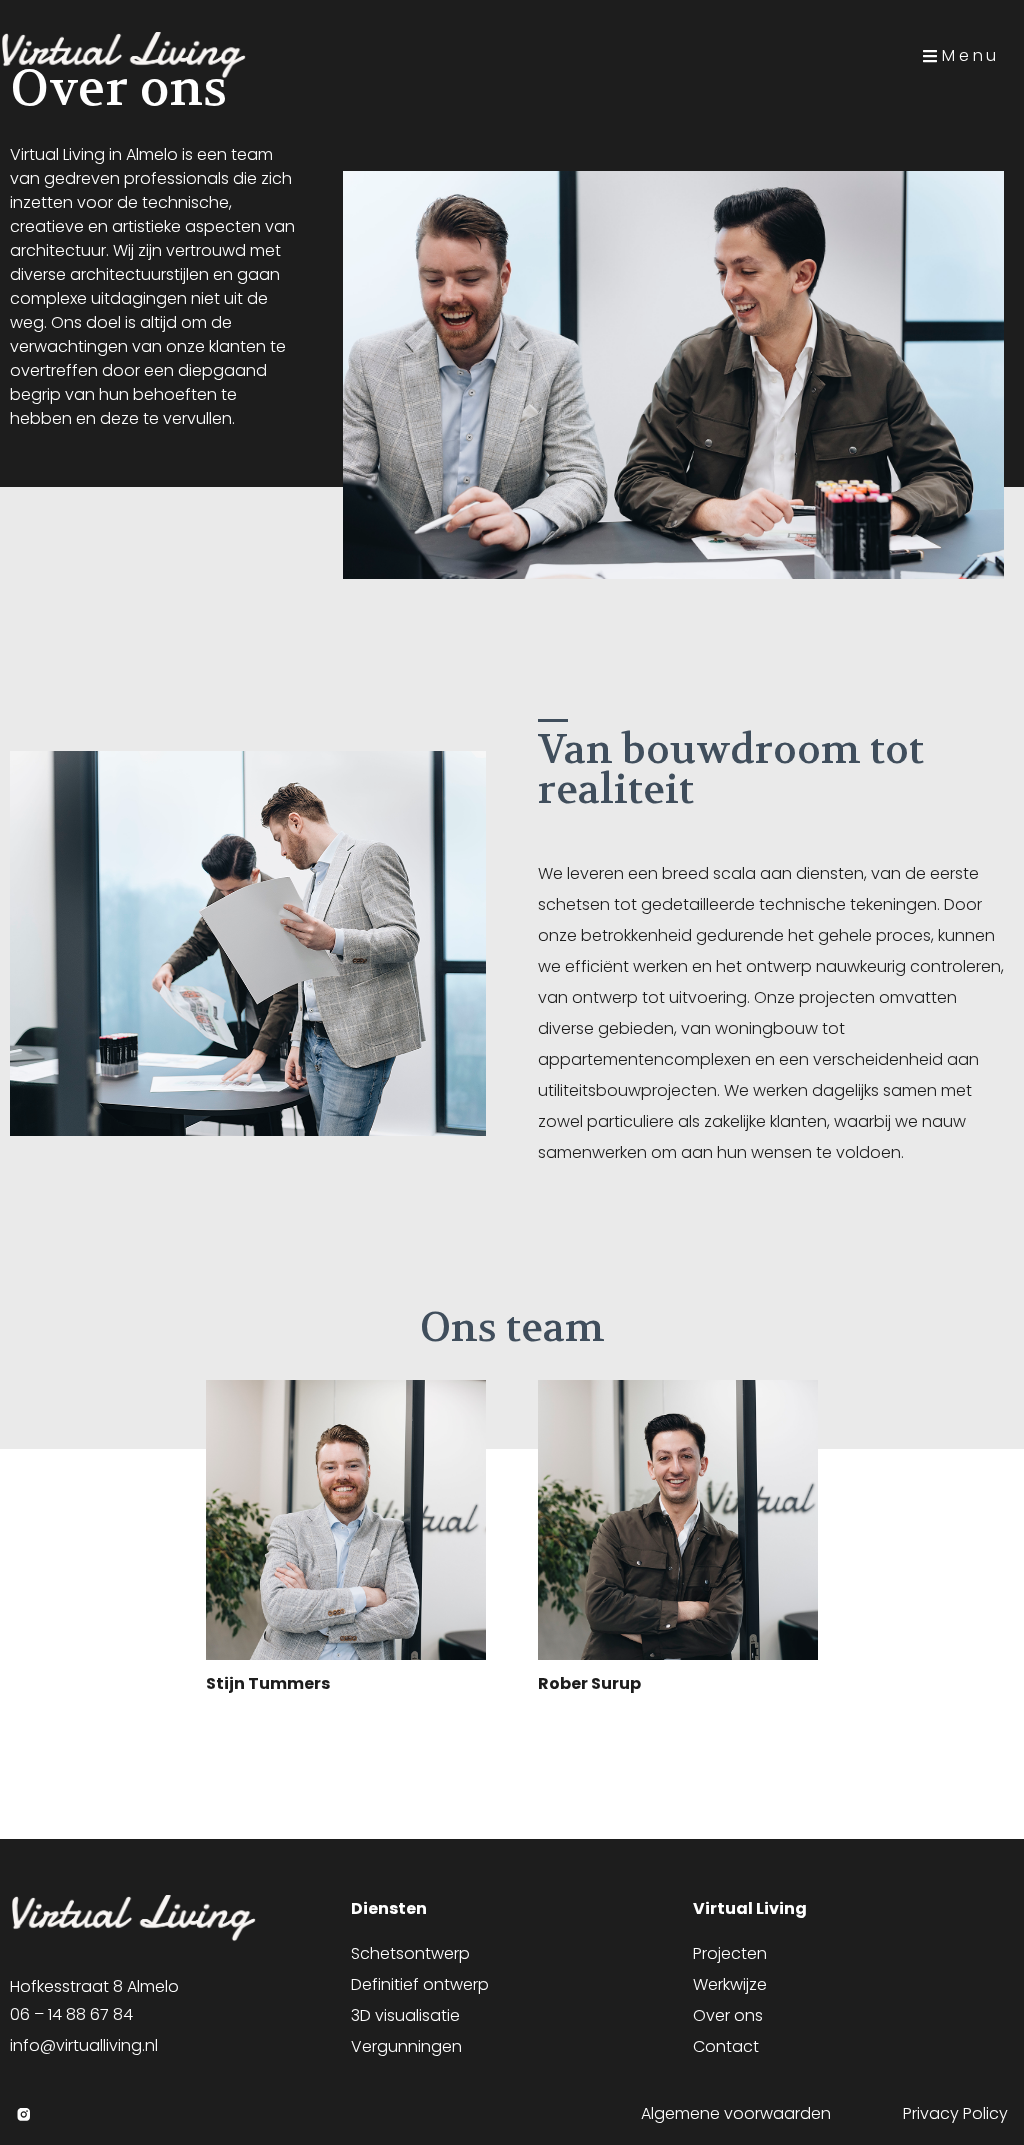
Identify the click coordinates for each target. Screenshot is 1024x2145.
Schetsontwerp (410, 1953)
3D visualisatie (405, 2015)
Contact (726, 2046)
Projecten (730, 1953)
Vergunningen (406, 2046)
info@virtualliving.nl (84, 2045)
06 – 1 (31, 2014)
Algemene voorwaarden (736, 2113)
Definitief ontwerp (420, 1984)
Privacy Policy (955, 2113)
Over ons (728, 2015)
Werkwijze (730, 1984)
